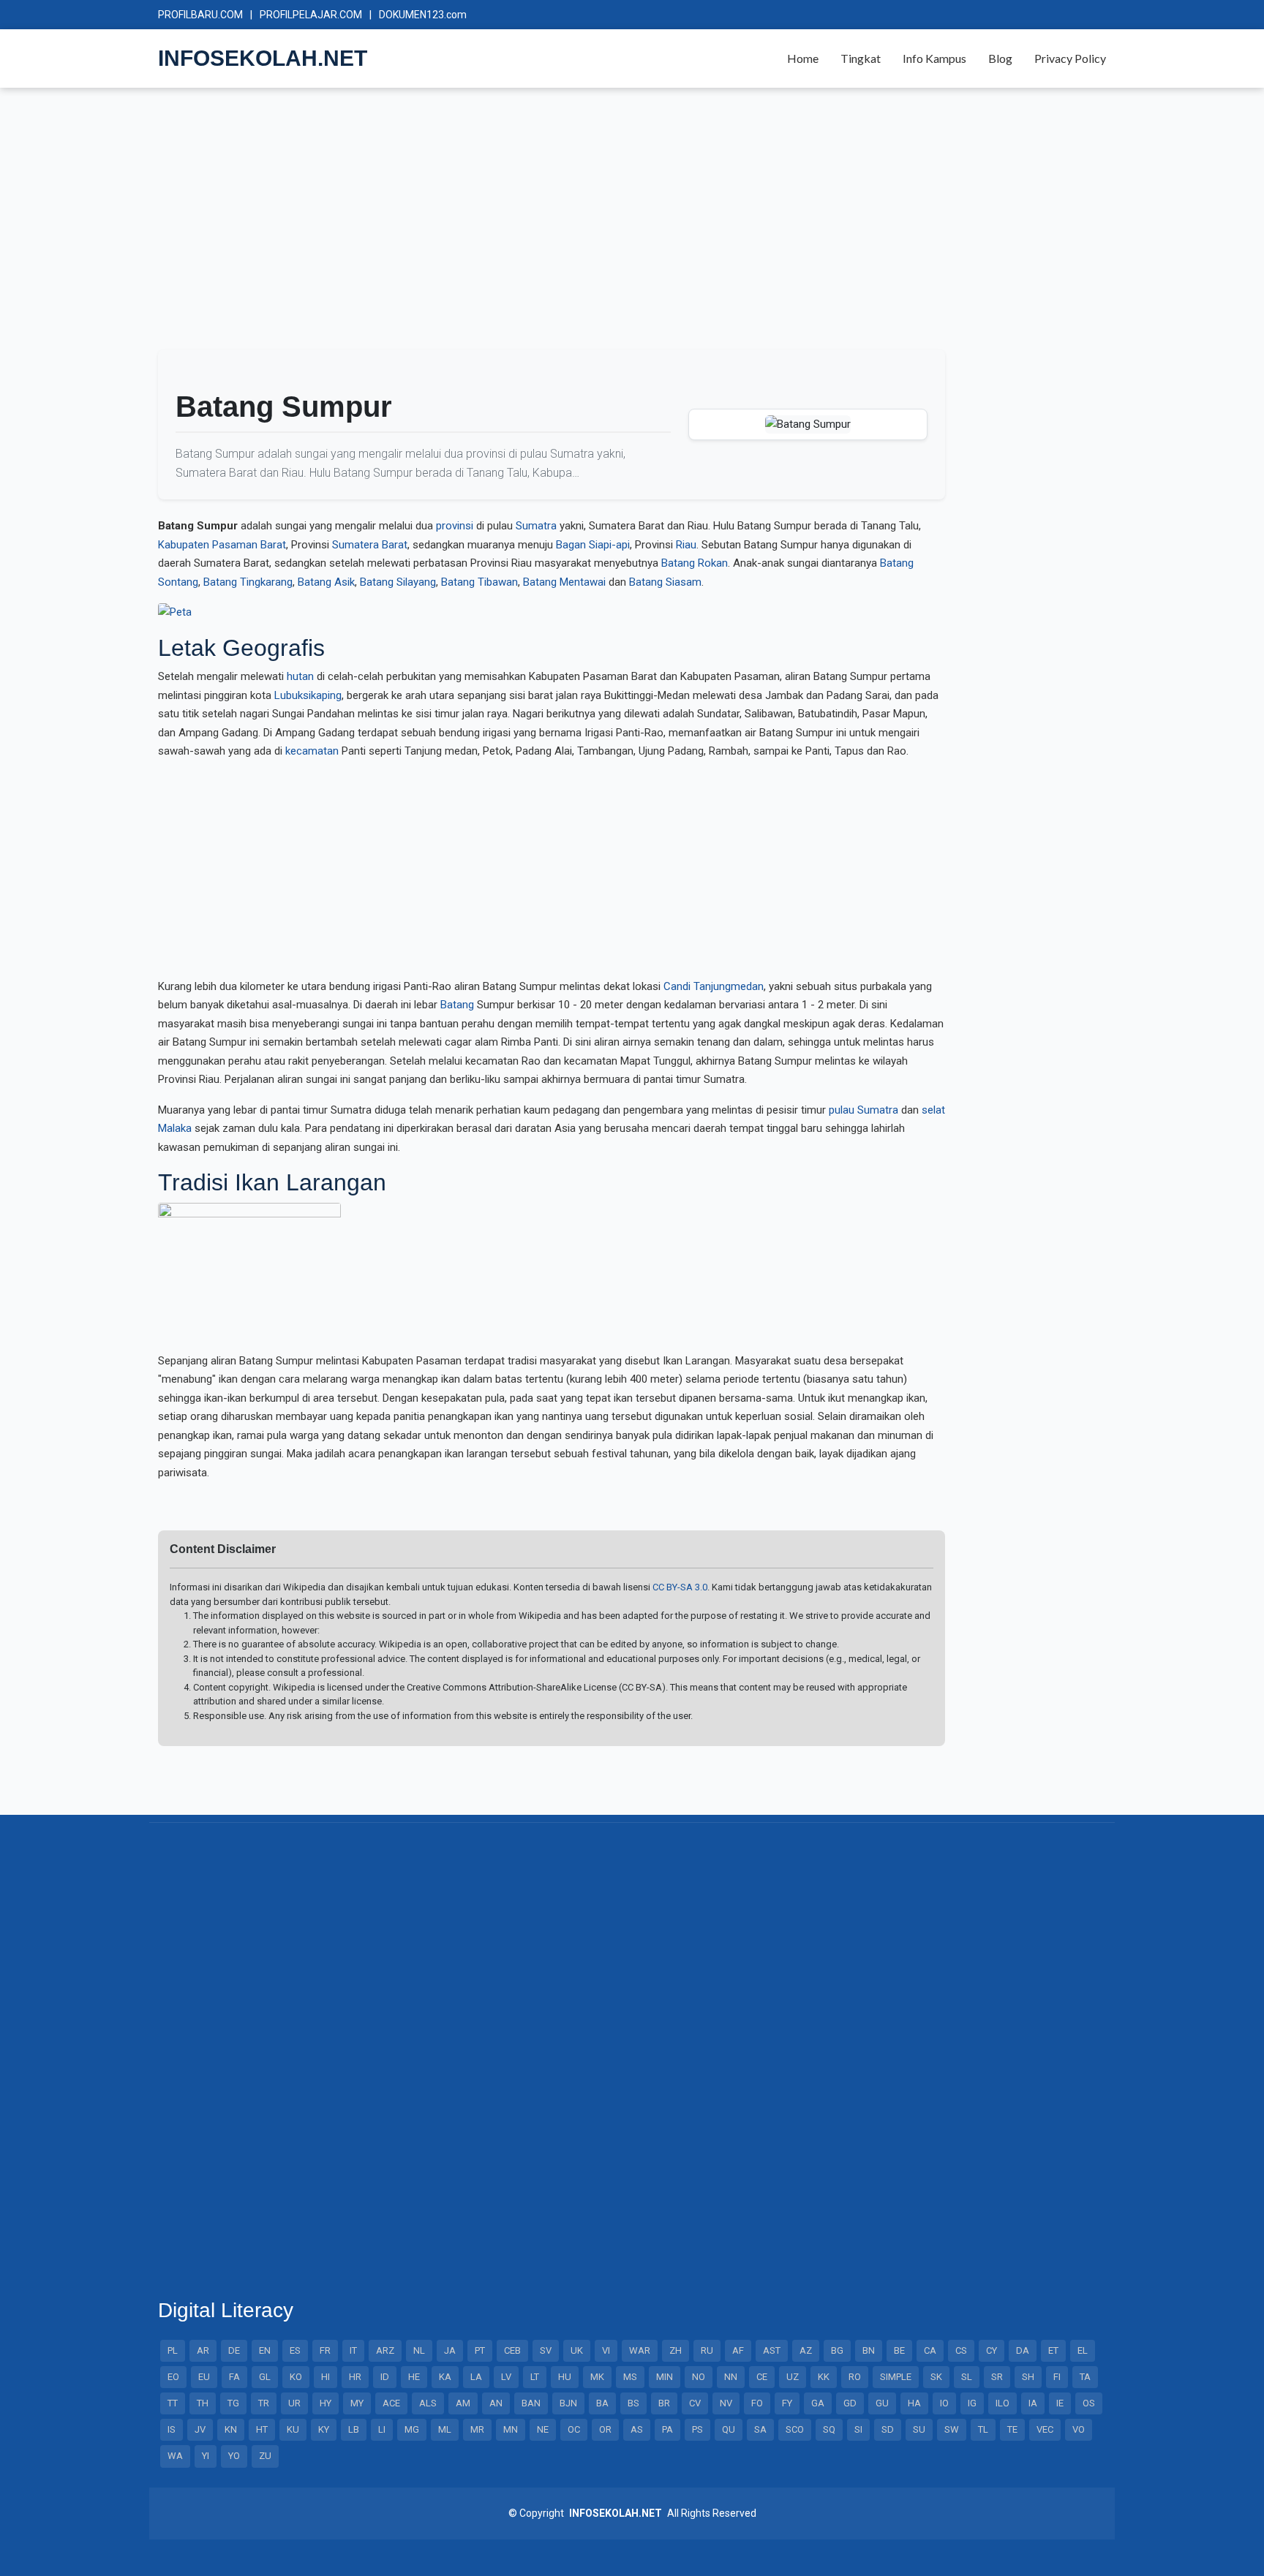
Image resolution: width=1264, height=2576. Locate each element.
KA (445, 2377)
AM (463, 2403)
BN (869, 2350)
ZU (265, 2456)
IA (1033, 2403)
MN (511, 2429)
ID (385, 2377)
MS (630, 2377)
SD (888, 2429)
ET (1053, 2350)
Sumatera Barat (370, 545)
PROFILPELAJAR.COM (311, 15)
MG (412, 2429)
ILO (1002, 2403)
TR (264, 2403)
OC (574, 2429)
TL (983, 2429)
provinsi (455, 526)
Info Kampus (934, 58)
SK (936, 2377)
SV (546, 2350)
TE (1012, 2429)
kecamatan (312, 751)
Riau (686, 545)
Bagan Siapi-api (593, 545)
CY (992, 2350)
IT (353, 2350)
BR (664, 2403)
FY (787, 2403)
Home (803, 58)
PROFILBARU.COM (200, 15)
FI (1057, 2377)
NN (731, 2377)
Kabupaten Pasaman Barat (222, 545)
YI (206, 2456)
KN (231, 2429)
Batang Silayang (398, 582)
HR (355, 2377)
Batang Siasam (665, 582)
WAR (640, 2350)
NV (726, 2403)
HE (414, 2377)
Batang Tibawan (479, 582)
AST (772, 2350)
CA (930, 2350)
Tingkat (861, 58)
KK (824, 2377)
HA (914, 2403)
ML (445, 2429)
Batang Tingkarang (248, 582)
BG (837, 2350)
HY (326, 2403)
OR (605, 2429)
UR (294, 2403)
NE (543, 2429)
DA (1023, 2350)
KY (324, 2429)
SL (967, 2377)
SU (919, 2429)
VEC (1045, 2429)
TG (233, 2403)
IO (944, 2403)
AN (496, 2403)
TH (203, 2403)
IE (1060, 2403)
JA (450, 2350)
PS (697, 2429)
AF (738, 2350)
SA (760, 2429)
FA (234, 2377)
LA (476, 2377)
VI (606, 2350)
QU (729, 2429)
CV (695, 2403)
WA (175, 2456)
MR (477, 2429)
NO (699, 2377)
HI (326, 2377)
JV (200, 2429)
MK (597, 2377)
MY (357, 2403)
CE (762, 2377)
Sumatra (536, 526)
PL (173, 2350)
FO (757, 2403)
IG (972, 2403)
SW (952, 2429)
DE (234, 2350)
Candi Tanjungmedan (714, 986)
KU (293, 2429)
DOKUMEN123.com (423, 15)
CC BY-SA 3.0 (680, 1587)
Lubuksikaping (308, 695)
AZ (806, 2350)
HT (262, 2429)
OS (1089, 2403)
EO (173, 2377)
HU (565, 2377)
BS (633, 2403)
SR (997, 2377)
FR (325, 2350)
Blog (1000, 58)
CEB (512, 2350)
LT (535, 2377)
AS (637, 2429)
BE (899, 2350)
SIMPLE (896, 2377)
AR (203, 2350)
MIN (665, 2377)
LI (382, 2429)
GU (882, 2403)
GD (850, 2403)
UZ (793, 2377)
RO (855, 2377)
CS (961, 2350)
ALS (428, 2403)
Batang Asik (326, 582)
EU (204, 2377)
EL (1083, 2350)
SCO (795, 2429)
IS (172, 2429)
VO (1079, 2429)
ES (295, 2350)
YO (234, 2456)
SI (858, 2429)
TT (173, 2403)
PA (667, 2429)
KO (296, 2377)
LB (354, 2429)
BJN (568, 2403)
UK (577, 2350)
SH (1028, 2377)
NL (419, 2350)
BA (602, 2403)
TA (1085, 2377)
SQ (829, 2429)
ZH (676, 2350)
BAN (531, 2403)
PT (480, 2350)
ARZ (385, 2350)
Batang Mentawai (564, 582)
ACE (391, 2403)
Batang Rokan (695, 563)
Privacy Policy (1070, 58)
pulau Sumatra (864, 1110)
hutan (300, 676)
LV (506, 2377)
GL (265, 2377)
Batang (457, 1005)
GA (818, 2403)
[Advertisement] (597, 225)
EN (265, 2350)
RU (707, 2350)
